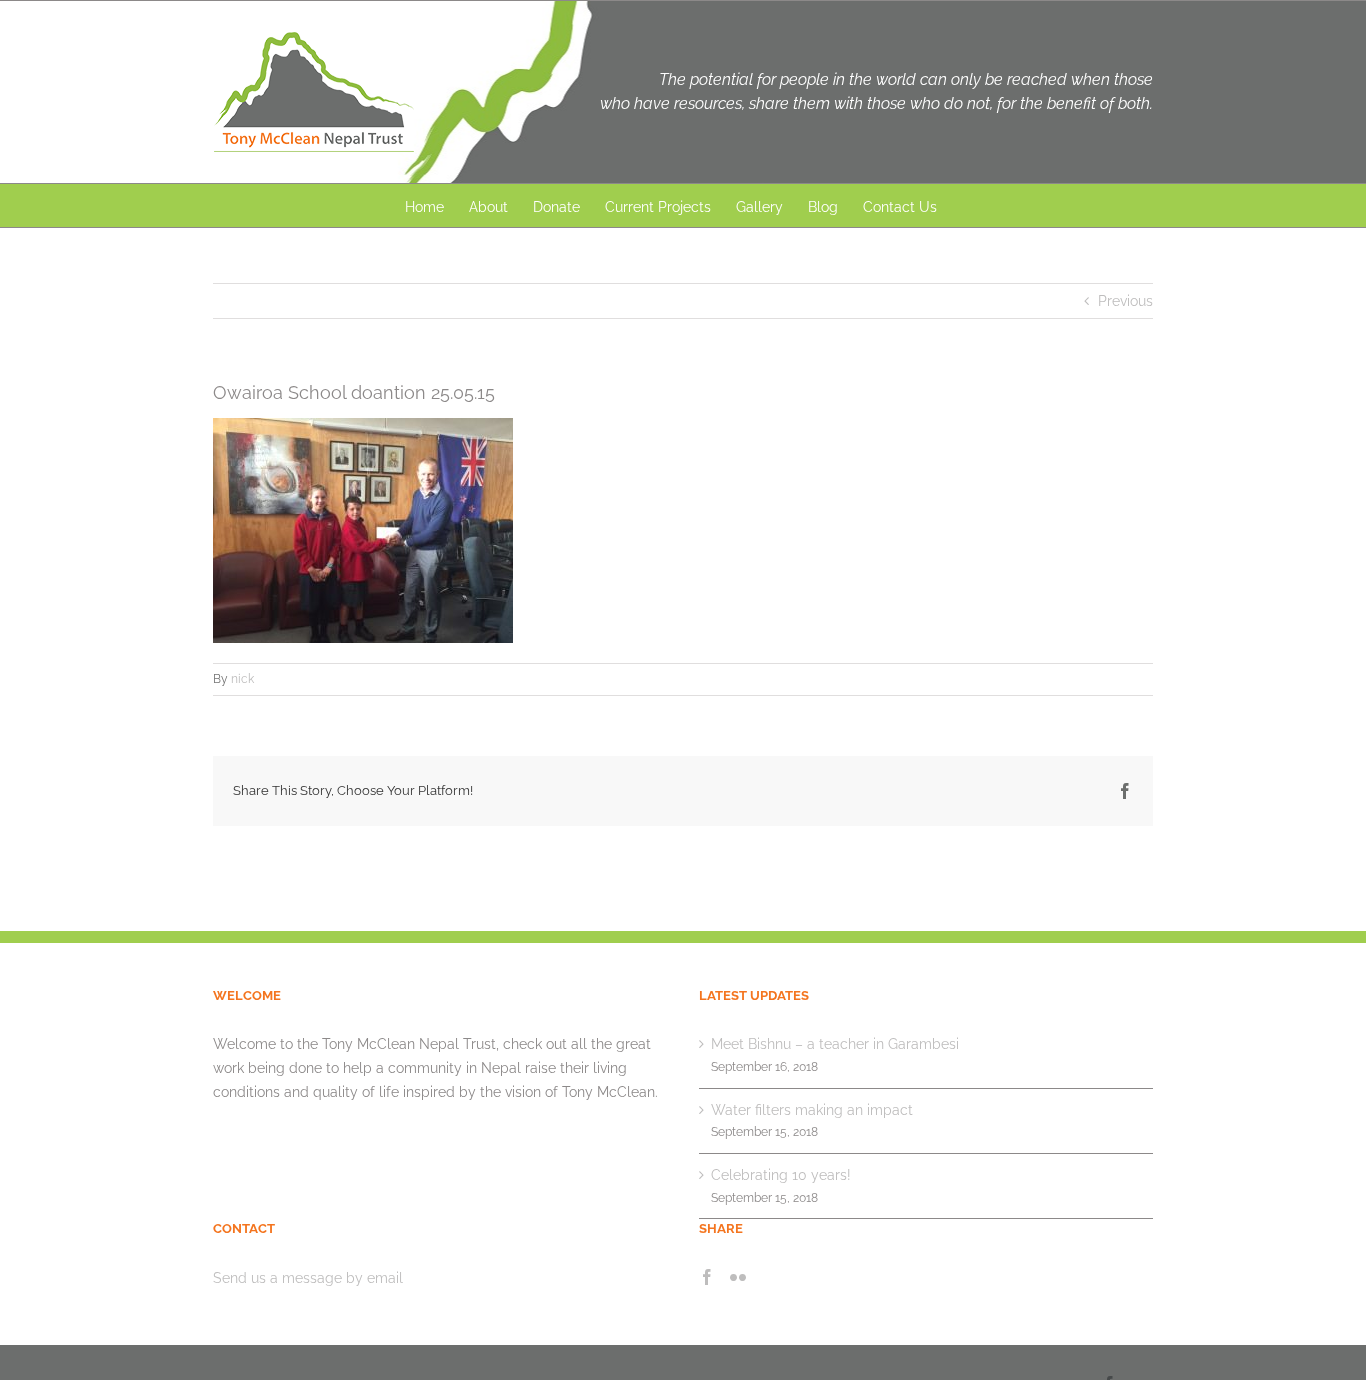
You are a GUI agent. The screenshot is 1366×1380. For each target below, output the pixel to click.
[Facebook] (707, 1277)
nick (242, 679)
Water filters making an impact (812, 1110)
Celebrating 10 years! (781, 1175)
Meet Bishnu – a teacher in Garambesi (835, 1044)
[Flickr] (738, 1277)
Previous (1125, 301)
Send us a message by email (308, 1278)
